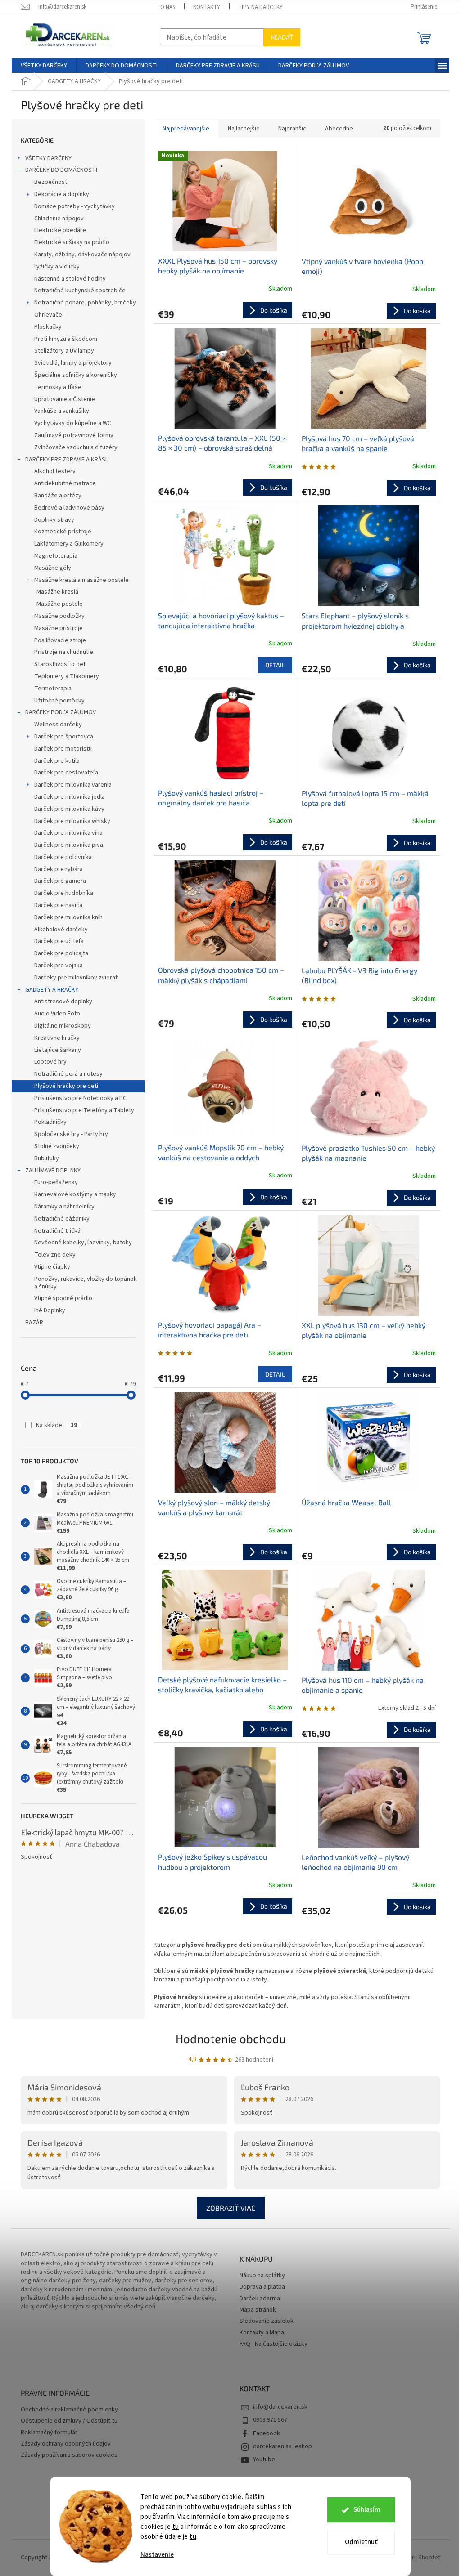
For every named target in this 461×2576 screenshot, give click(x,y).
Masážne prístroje (59, 628)
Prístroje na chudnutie (64, 652)
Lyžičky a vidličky (57, 267)
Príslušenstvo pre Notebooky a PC (80, 1098)
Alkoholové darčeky (61, 930)
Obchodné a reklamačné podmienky (69, 2410)
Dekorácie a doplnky (62, 194)
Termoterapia (53, 689)
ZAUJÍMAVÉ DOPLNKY (53, 1171)
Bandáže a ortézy (58, 496)
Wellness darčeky (58, 724)
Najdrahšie (292, 129)
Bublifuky (47, 1158)
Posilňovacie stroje (60, 640)
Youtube (264, 2460)
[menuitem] (44, 66)
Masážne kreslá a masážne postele (81, 580)
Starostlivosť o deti (61, 664)
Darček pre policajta (61, 953)
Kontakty (207, 7)
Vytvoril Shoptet (418, 2558)
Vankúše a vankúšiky (62, 411)
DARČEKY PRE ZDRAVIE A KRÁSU (67, 460)
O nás (168, 7)
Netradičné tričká (57, 1231)
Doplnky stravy (54, 520)
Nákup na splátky (262, 2276)
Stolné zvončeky (57, 1146)
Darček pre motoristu (63, 749)
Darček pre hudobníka (64, 893)
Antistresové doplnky (63, 1002)
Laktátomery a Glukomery (69, 544)
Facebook (267, 2433)
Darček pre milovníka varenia (73, 785)
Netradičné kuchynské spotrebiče (80, 291)
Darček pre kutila (57, 761)
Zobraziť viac (231, 2208)
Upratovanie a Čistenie (65, 399)
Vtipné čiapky (52, 1267)
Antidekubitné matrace (65, 483)
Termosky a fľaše (58, 387)
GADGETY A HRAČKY (52, 990)
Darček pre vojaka (59, 966)
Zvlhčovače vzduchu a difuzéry (76, 447)
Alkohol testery (55, 471)
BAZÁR (34, 1323)
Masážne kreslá (57, 592)
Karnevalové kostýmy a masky (75, 1194)
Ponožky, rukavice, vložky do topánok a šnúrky (86, 1283)
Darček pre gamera (60, 881)
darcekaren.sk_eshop (282, 2446)
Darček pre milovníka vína (68, 833)
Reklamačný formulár (49, 2433)
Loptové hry (50, 1062)
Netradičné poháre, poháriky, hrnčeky (85, 303)
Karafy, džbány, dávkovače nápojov (82, 255)
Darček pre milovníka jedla (70, 797)
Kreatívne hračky (57, 1038)
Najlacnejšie (244, 129)
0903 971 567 (270, 2420)
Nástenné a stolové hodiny (70, 279)
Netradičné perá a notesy (68, 1074)
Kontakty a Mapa (262, 2333)
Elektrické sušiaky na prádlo (72, 242)
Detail (275, 665)
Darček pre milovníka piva (69, 845)
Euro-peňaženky (56, 1182)
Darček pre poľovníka (63, 857)
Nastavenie (157, 2555)
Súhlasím (367, 2510)
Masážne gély (53, 568)
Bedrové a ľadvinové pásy (69, 508)
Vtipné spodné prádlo (63, 1298)
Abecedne (339, 129)
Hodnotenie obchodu (231, 2038)
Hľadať (282, 37)
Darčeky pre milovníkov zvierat (76, 978)
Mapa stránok (258, 2310)
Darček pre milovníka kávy (69, 809)
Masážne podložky (59, 616)
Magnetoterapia (56, 556)
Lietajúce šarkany (58, 1050)
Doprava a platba (262, 2287)
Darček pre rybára (59, 869)
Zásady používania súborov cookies (69, 2455)
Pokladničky (50, 1122)
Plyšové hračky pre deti (66, 1086)
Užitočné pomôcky (59, 701)
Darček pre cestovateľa (66, 773)
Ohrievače (48, 315)
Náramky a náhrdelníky (64, 1207)
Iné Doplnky (50, 1310)
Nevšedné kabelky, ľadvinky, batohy (83, 1243)
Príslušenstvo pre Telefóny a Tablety (84, 1110)
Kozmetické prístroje (63, 532)
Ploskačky (48, 327)
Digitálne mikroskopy (63, 1026)
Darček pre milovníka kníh (68, 917)
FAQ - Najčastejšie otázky (273, 2344)
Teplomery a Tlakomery (67, 676)
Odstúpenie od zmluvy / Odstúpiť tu (69, 2421)
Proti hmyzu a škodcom (66, 339)
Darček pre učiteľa (59, 941)
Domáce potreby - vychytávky (75, 206)
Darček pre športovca (64, 737)
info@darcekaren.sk (280, 2407)
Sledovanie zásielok (267, 2321)
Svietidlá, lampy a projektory (73, 363)
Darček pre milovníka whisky (72, 821)
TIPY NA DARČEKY (260, 7)
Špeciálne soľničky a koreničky (76, 375)
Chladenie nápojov (59, 219)
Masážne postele (60, 604)
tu (176, 2527)
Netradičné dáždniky (62, 1219)
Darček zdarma (260, 2299)
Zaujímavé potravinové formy (74, 435)
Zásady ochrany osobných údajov (66, 2444)
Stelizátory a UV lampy (64, 351)
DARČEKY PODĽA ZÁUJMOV (61, 712)
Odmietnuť (361, 2542)
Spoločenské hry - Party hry (71, 1134)
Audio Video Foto (57, 1014)
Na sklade (56, 1425)
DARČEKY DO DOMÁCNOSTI (61, 170)
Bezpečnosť (51, 182)
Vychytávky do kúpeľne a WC (73, 423)
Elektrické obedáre (60, 230)
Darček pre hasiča (58, 905)
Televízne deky (55, 1255)
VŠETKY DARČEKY (48, 158)
